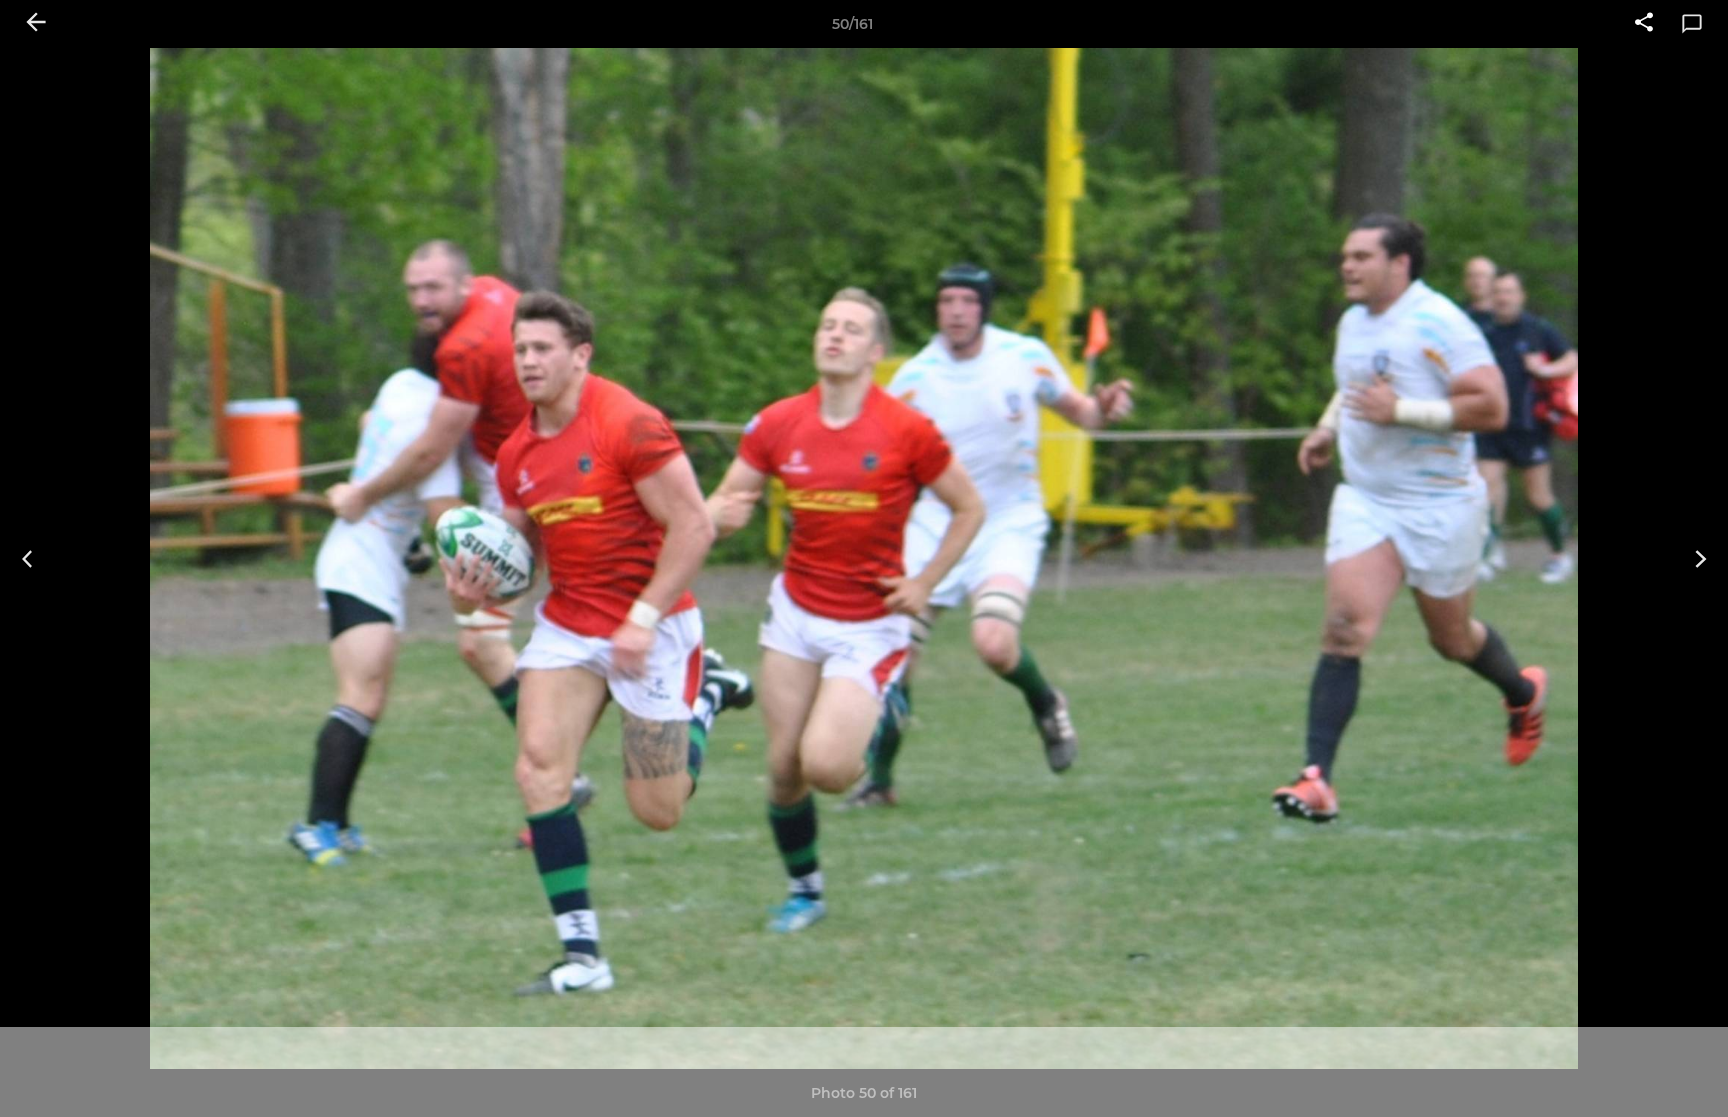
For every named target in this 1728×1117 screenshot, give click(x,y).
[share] (1644, 24)
